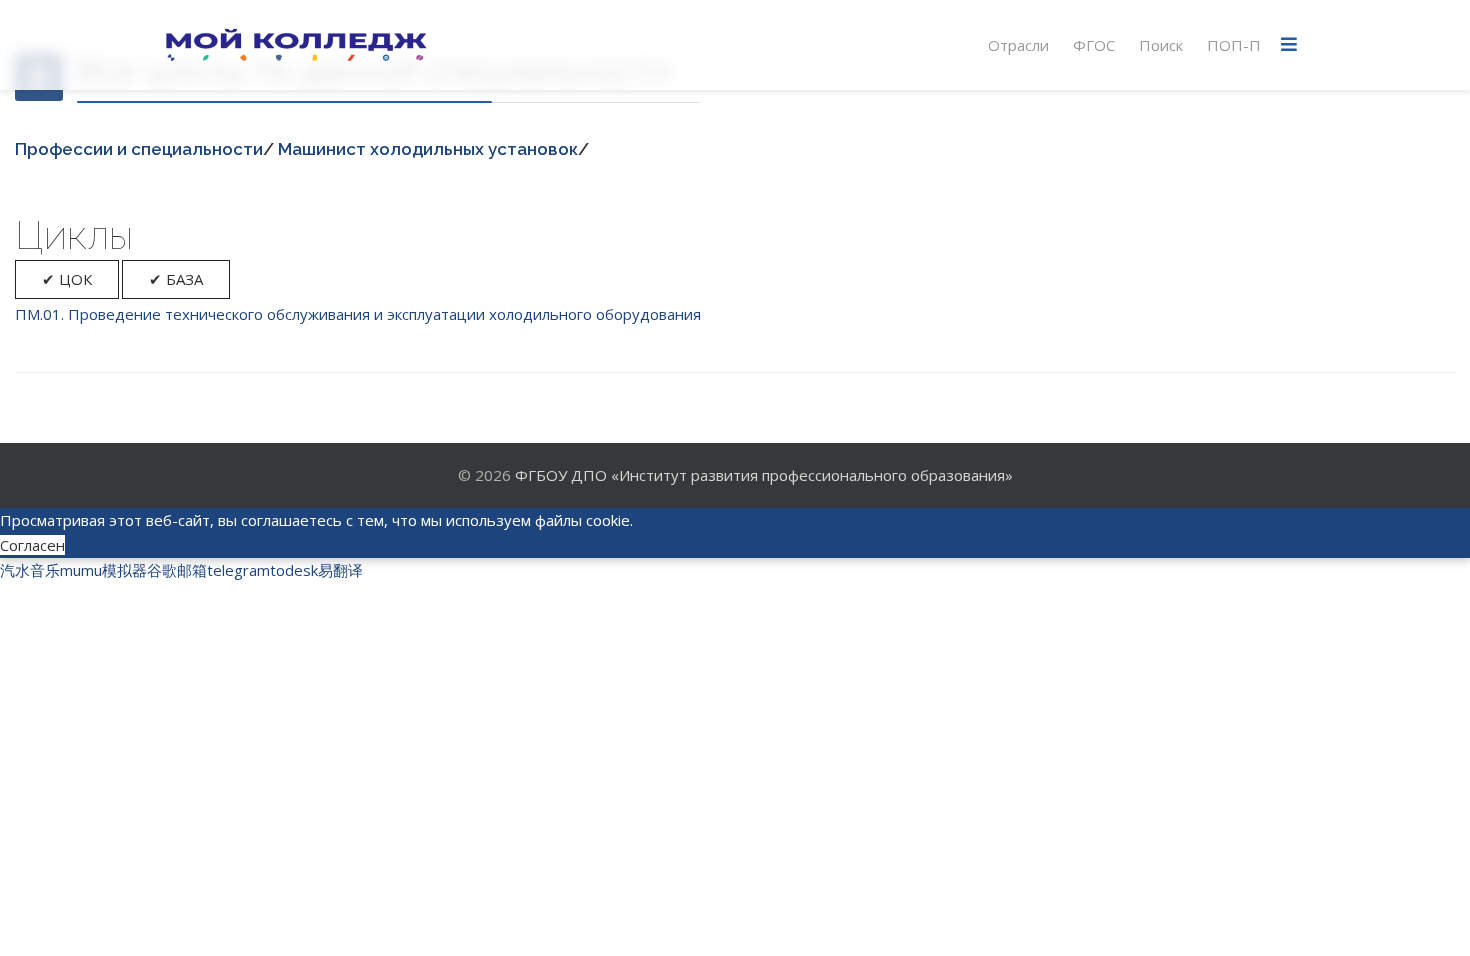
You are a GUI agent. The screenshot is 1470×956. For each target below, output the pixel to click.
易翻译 (340, 570)
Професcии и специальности (139, 149)
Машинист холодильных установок (428, 149)
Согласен (32, 545)
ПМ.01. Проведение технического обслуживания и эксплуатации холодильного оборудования (358, 314)
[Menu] (1289, 45)
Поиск (1161, 45)
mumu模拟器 (103, 570)
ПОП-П (1234, 45)
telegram (238, 570)
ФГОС (1094, 45)
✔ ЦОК (67, 279)
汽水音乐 (30, 570)
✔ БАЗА (176, 279)
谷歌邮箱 (177, 570)
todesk (294, 570)
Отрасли (1018, 45)
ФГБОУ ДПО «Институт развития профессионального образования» (764, 475)
